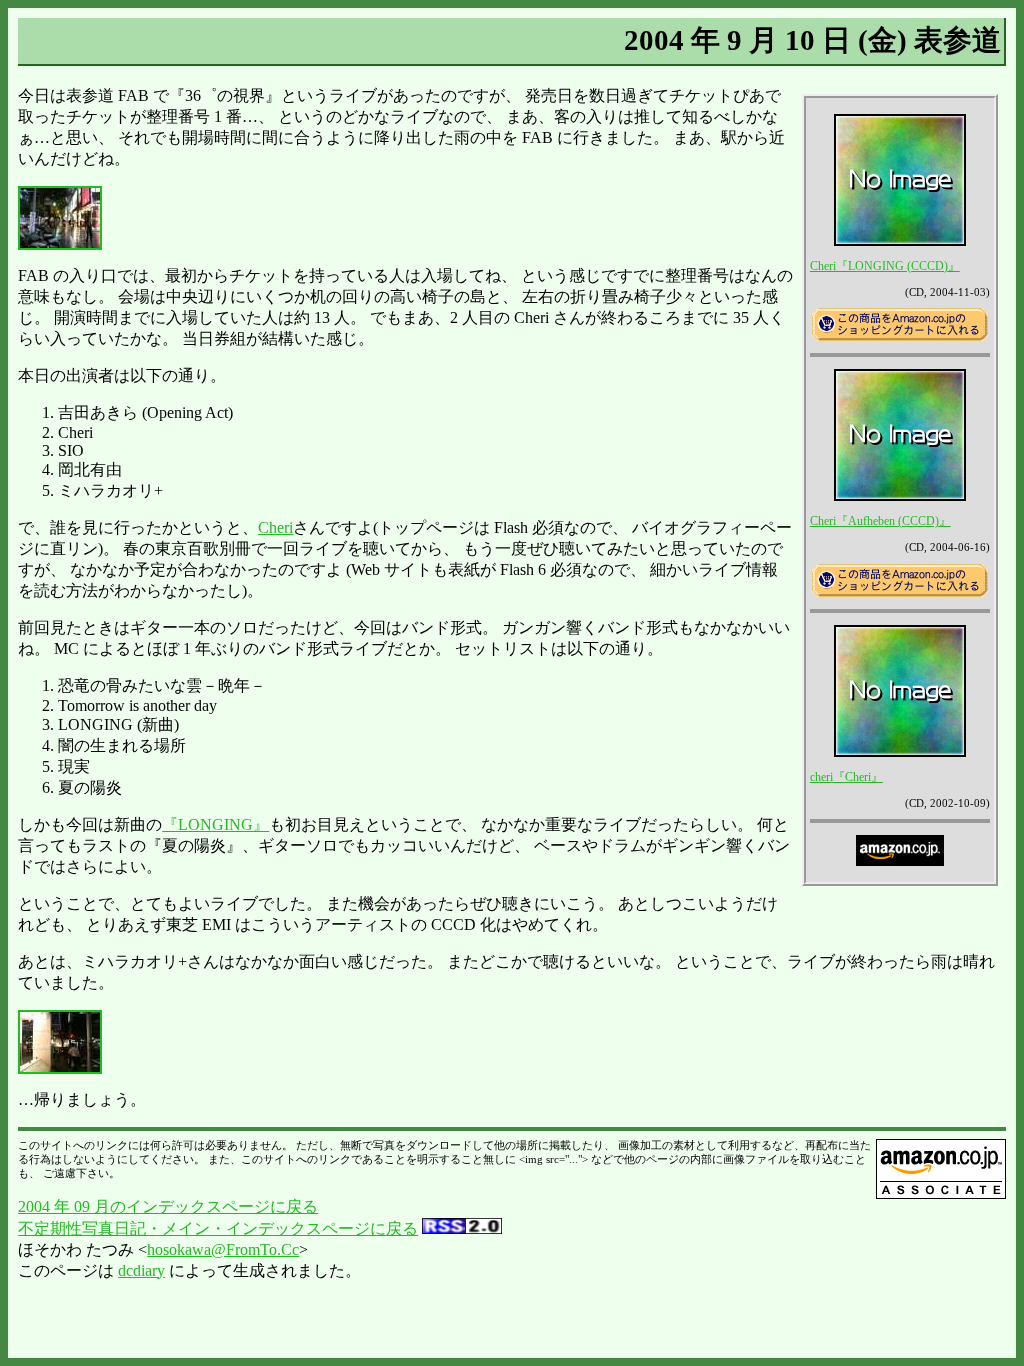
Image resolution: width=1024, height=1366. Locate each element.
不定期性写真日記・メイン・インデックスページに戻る (218, 1228)
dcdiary (141, 1270)
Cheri (275, 527)
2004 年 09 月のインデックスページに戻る (168, 1206)
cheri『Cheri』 (846, 777)
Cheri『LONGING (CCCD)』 (885, 266)
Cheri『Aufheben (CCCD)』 (880, 521)
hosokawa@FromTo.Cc (223, 1249)
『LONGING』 (215, 824)
